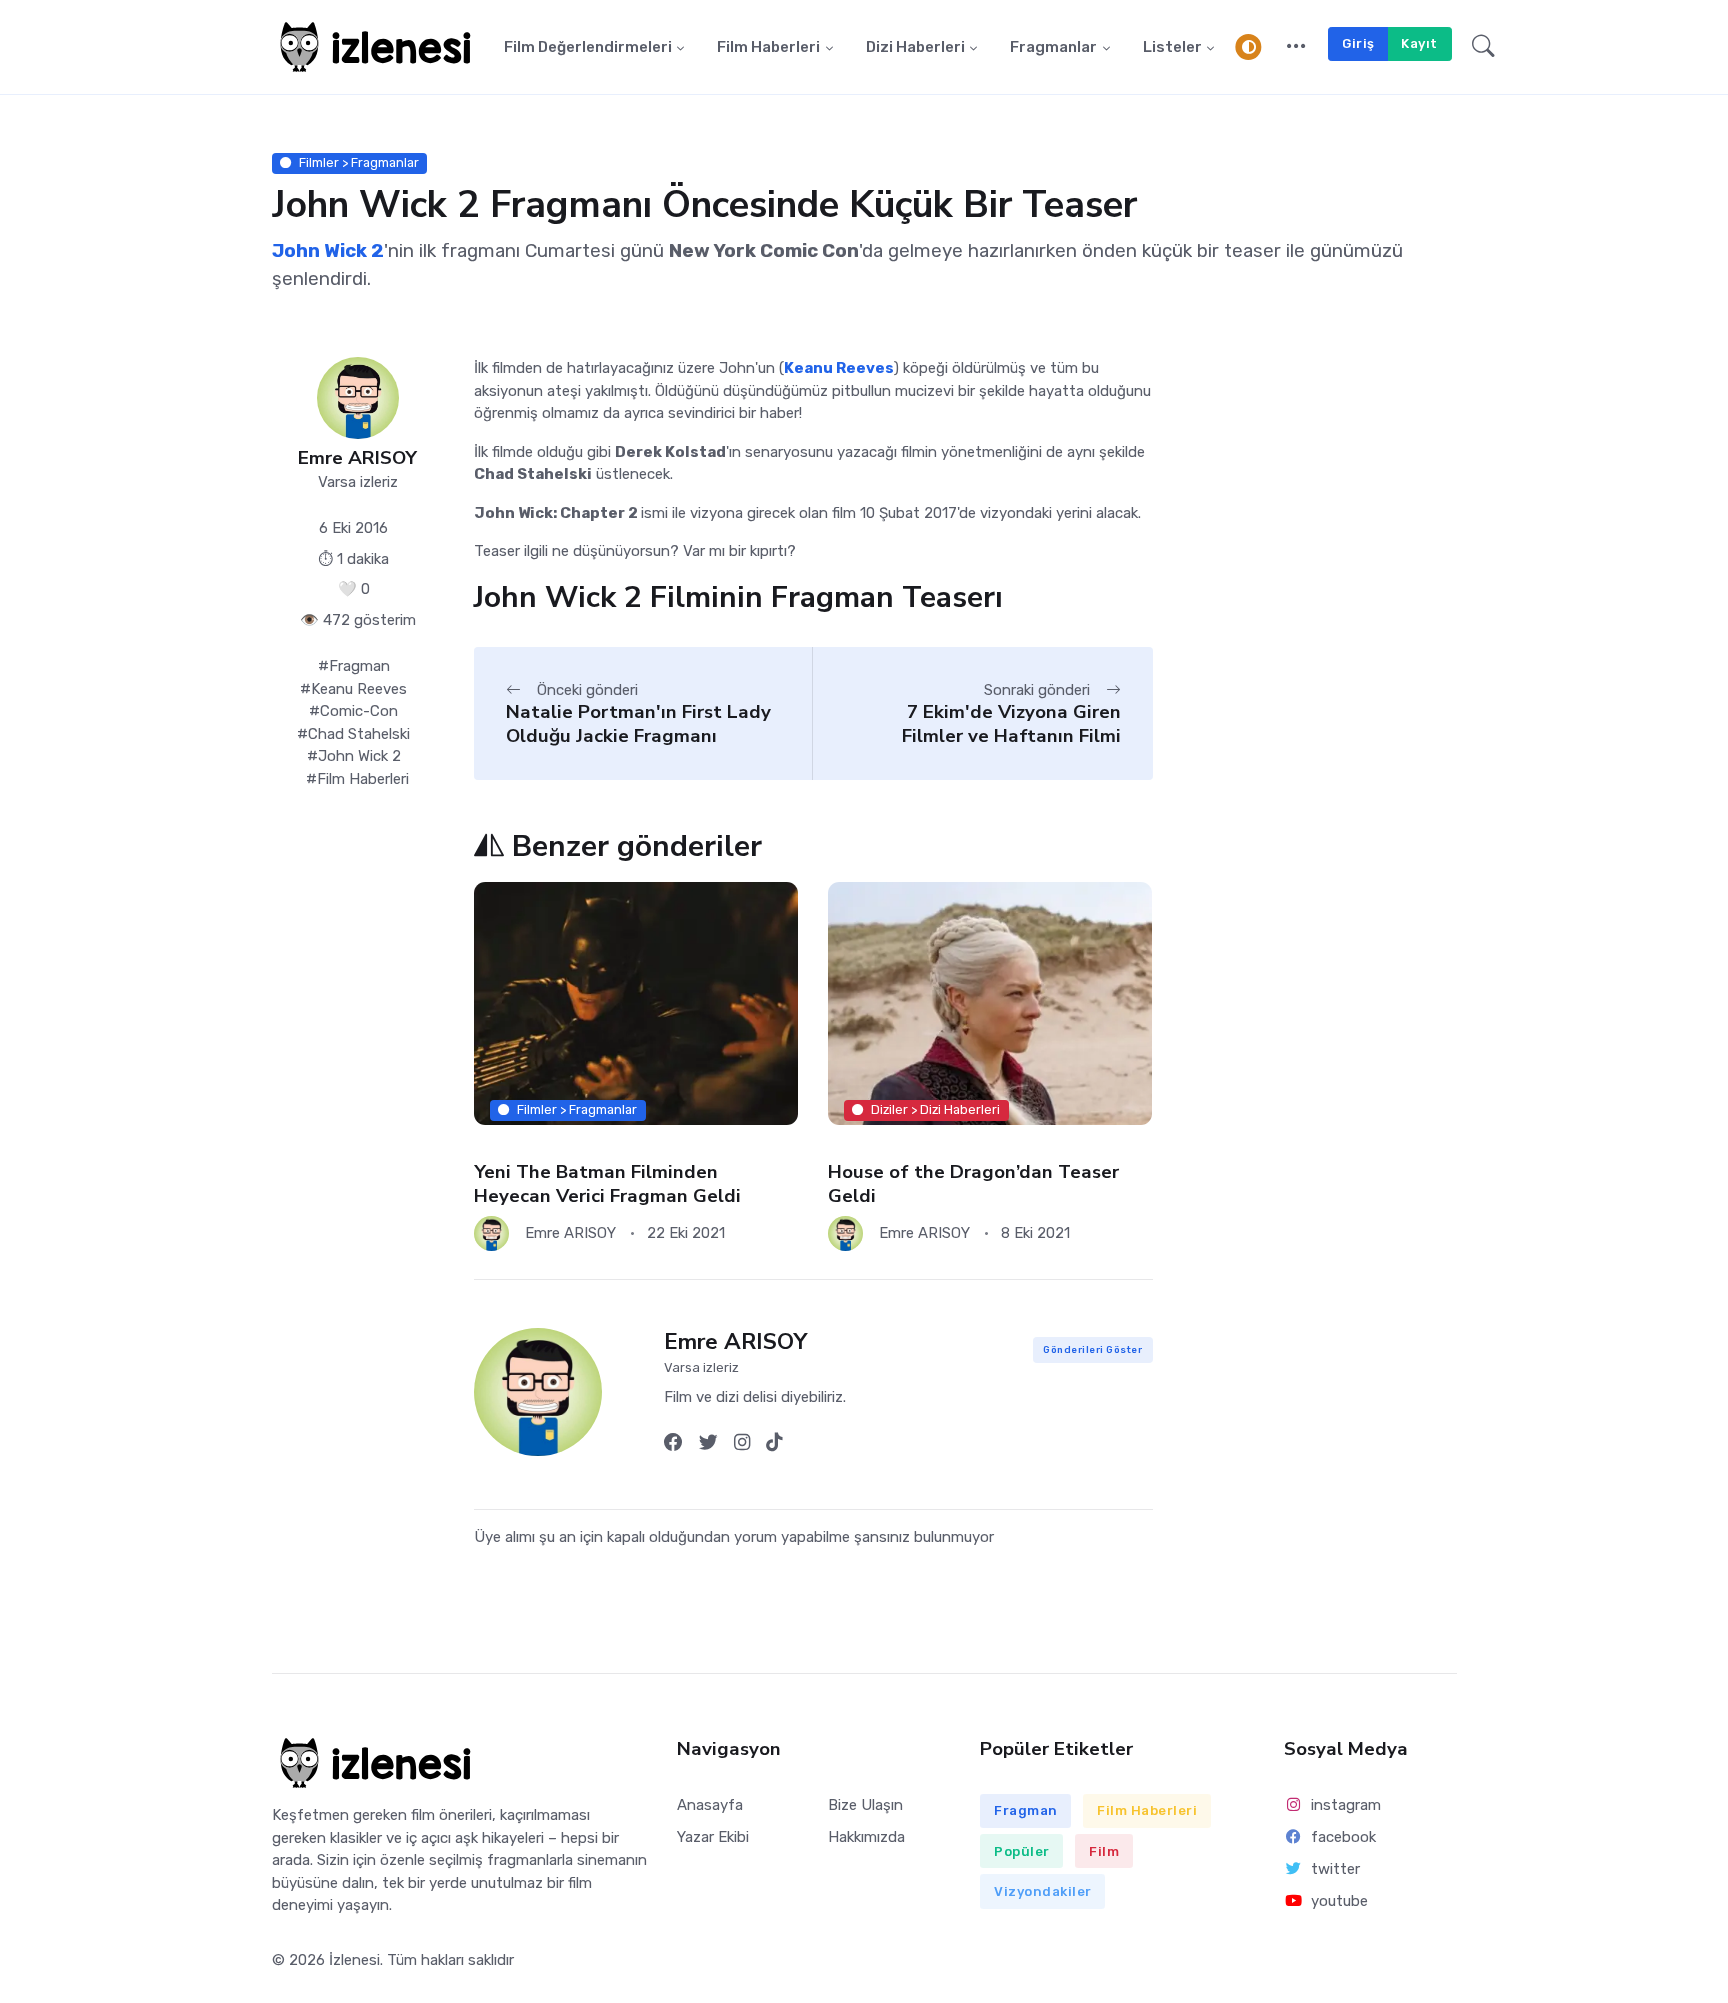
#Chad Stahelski (353, 734)
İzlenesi (354, 1960)
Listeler (1172, 47)
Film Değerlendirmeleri (588, 47)
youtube (1339, 1901)
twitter (1335, 1869)
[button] (1296, 47)
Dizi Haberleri (915, 47)
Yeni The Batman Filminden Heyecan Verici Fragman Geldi (607, 1183)
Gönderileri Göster (1092, 1349)
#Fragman (354, 666)
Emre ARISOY (357, 458)
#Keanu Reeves (353, 689)
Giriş (1358, 43)
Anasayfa (710, 1805)
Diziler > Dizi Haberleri (936, 1109)
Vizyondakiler (1043, 1891)
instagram (1346, 1805)
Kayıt (1419, 43)
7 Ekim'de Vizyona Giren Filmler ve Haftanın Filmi (1011, 723)
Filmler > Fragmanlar (359, 162)
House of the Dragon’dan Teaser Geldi (973, 1183)
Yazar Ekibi (713, 1837)
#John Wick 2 (354, 756)
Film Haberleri (768, 47)
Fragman (1026, 1810)
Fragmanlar (1053, 47)
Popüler (1022, 1851)
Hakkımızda (866, 1837)
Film (1104, 1851)
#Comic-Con (353, 711)
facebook (1343, 1837)
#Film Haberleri (357, 779)
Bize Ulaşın (865, 1805)
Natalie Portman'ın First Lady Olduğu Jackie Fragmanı (638, 723)
